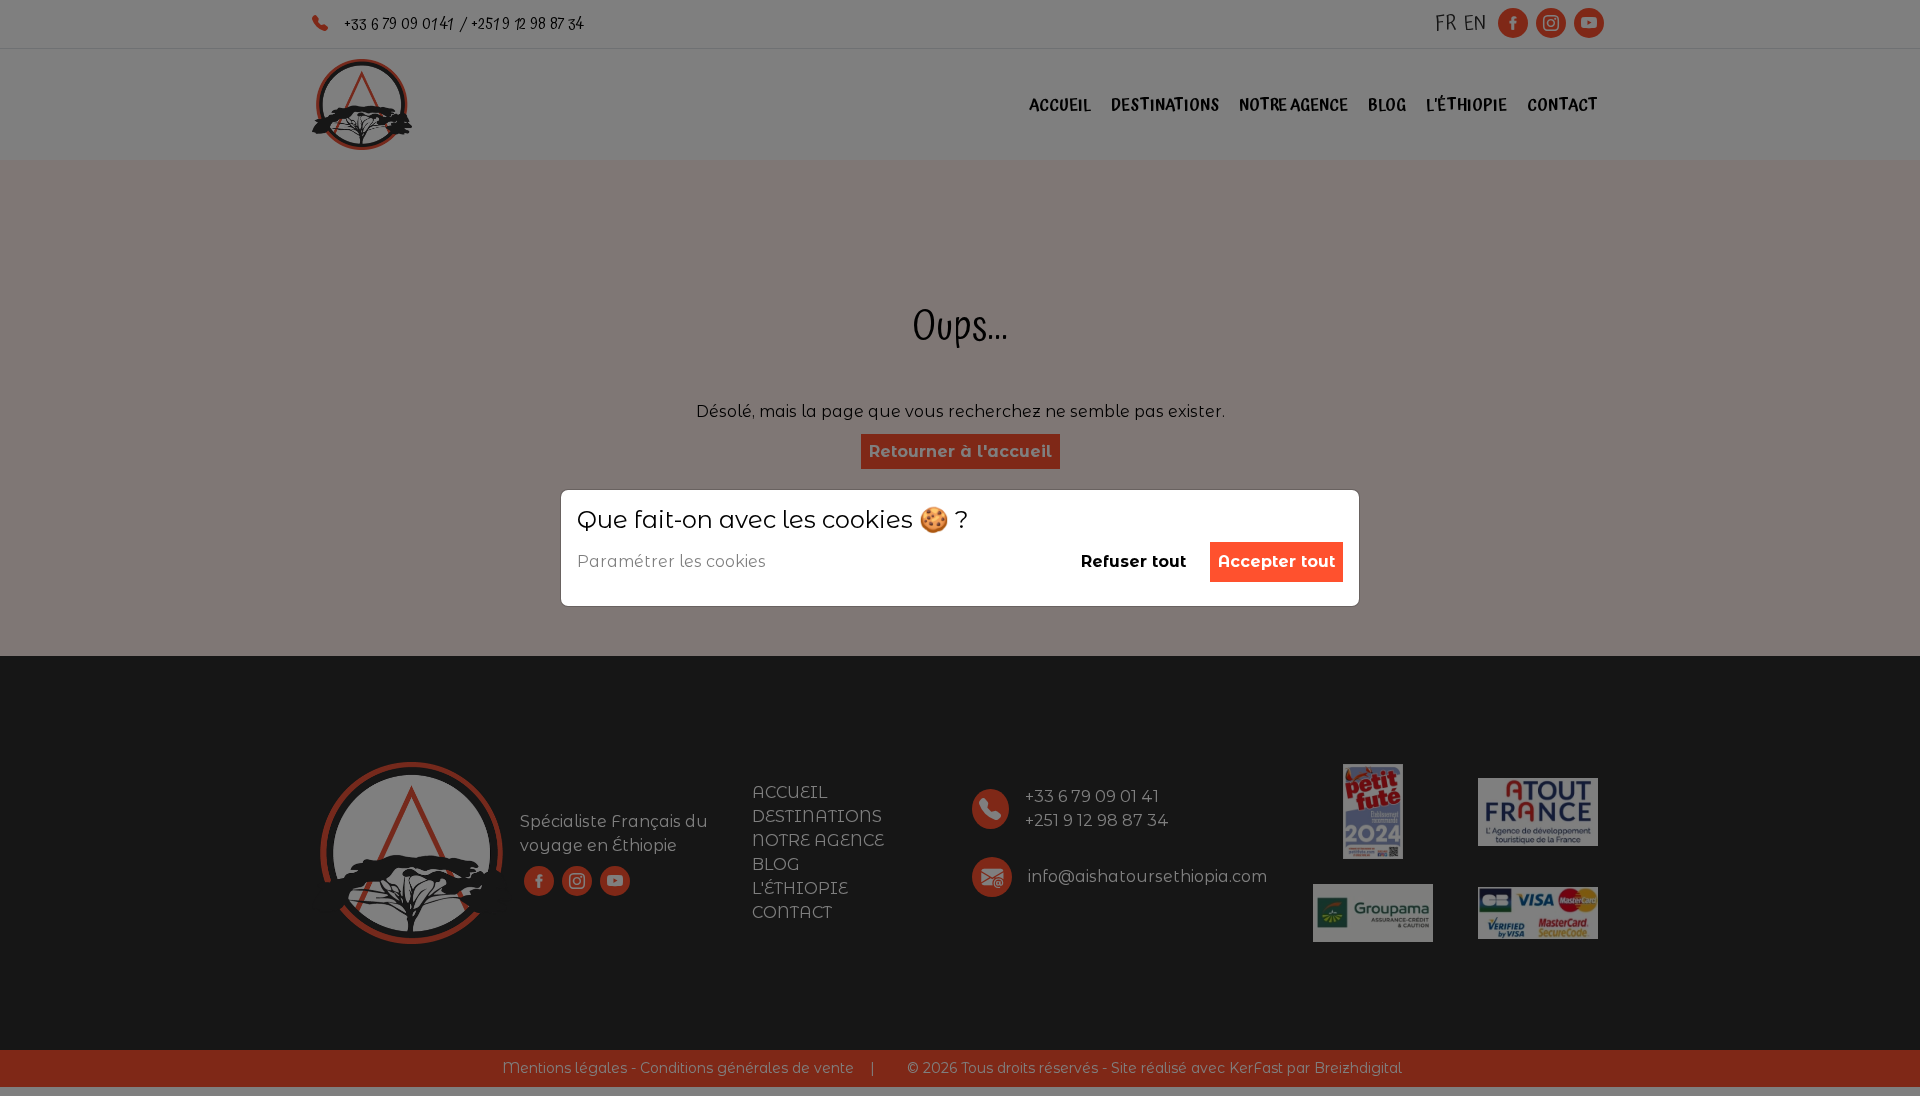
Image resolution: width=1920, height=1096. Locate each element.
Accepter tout (1276, 561)
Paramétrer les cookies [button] (671, 561)
